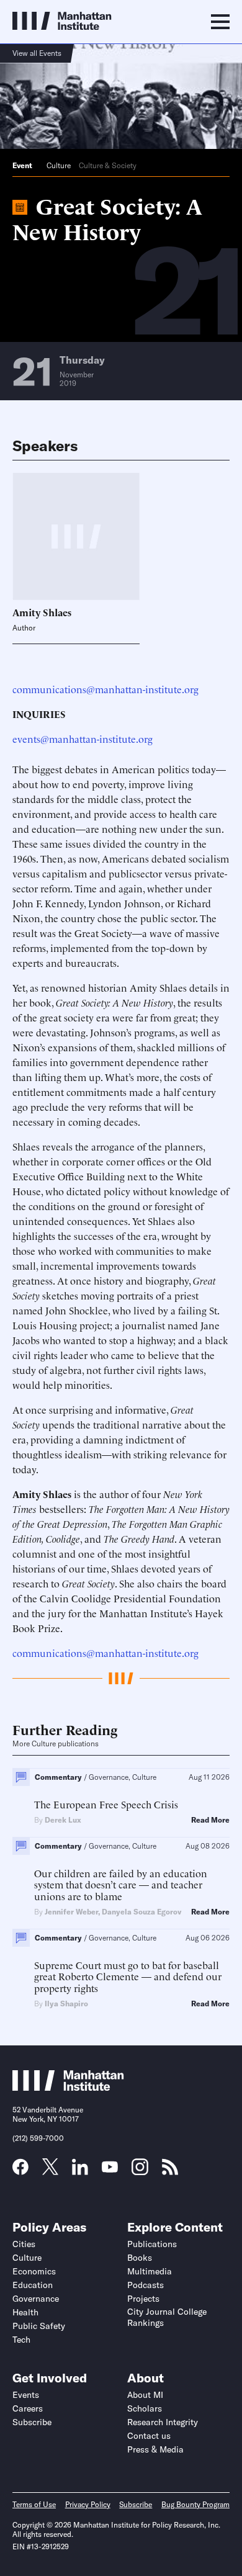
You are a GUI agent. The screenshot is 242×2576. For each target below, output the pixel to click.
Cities (24, 2244)
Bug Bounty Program (195, 2504)
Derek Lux (63, 1820)
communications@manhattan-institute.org (105, 689)
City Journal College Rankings (167, 2317)
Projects (143, 2299)
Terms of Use (34, 2504)
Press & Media (155, 2449)
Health (25, 2312)
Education (33, 2285)
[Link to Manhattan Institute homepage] (68, 2087)
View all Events (37, 53)
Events (26, 2395)
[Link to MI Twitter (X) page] (50, 2171)
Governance (36, 2299)
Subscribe (32, 2422)
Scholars (145, 2408)
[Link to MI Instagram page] (140, 2171)
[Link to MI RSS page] (170, 2171)
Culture (59, 165)
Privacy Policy (88, 2504)
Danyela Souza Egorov (141, 1912)
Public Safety (39, 2326)
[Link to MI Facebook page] (20, 2171)
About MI (145, 2395)
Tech (21, 2340)
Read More (210, 1820)
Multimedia (150, 2271)
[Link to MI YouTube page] (110, 2168)
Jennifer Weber (71, 1912)
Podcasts (146, 2285)
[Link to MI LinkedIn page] (80, 2171)
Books (140, 2258)
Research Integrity (163, 2422)
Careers (28, 2408)
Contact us (149, 2436)
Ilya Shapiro (66, 2004)
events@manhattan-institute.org (83, 738)
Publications (152, 2244)
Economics (34, 2271)
